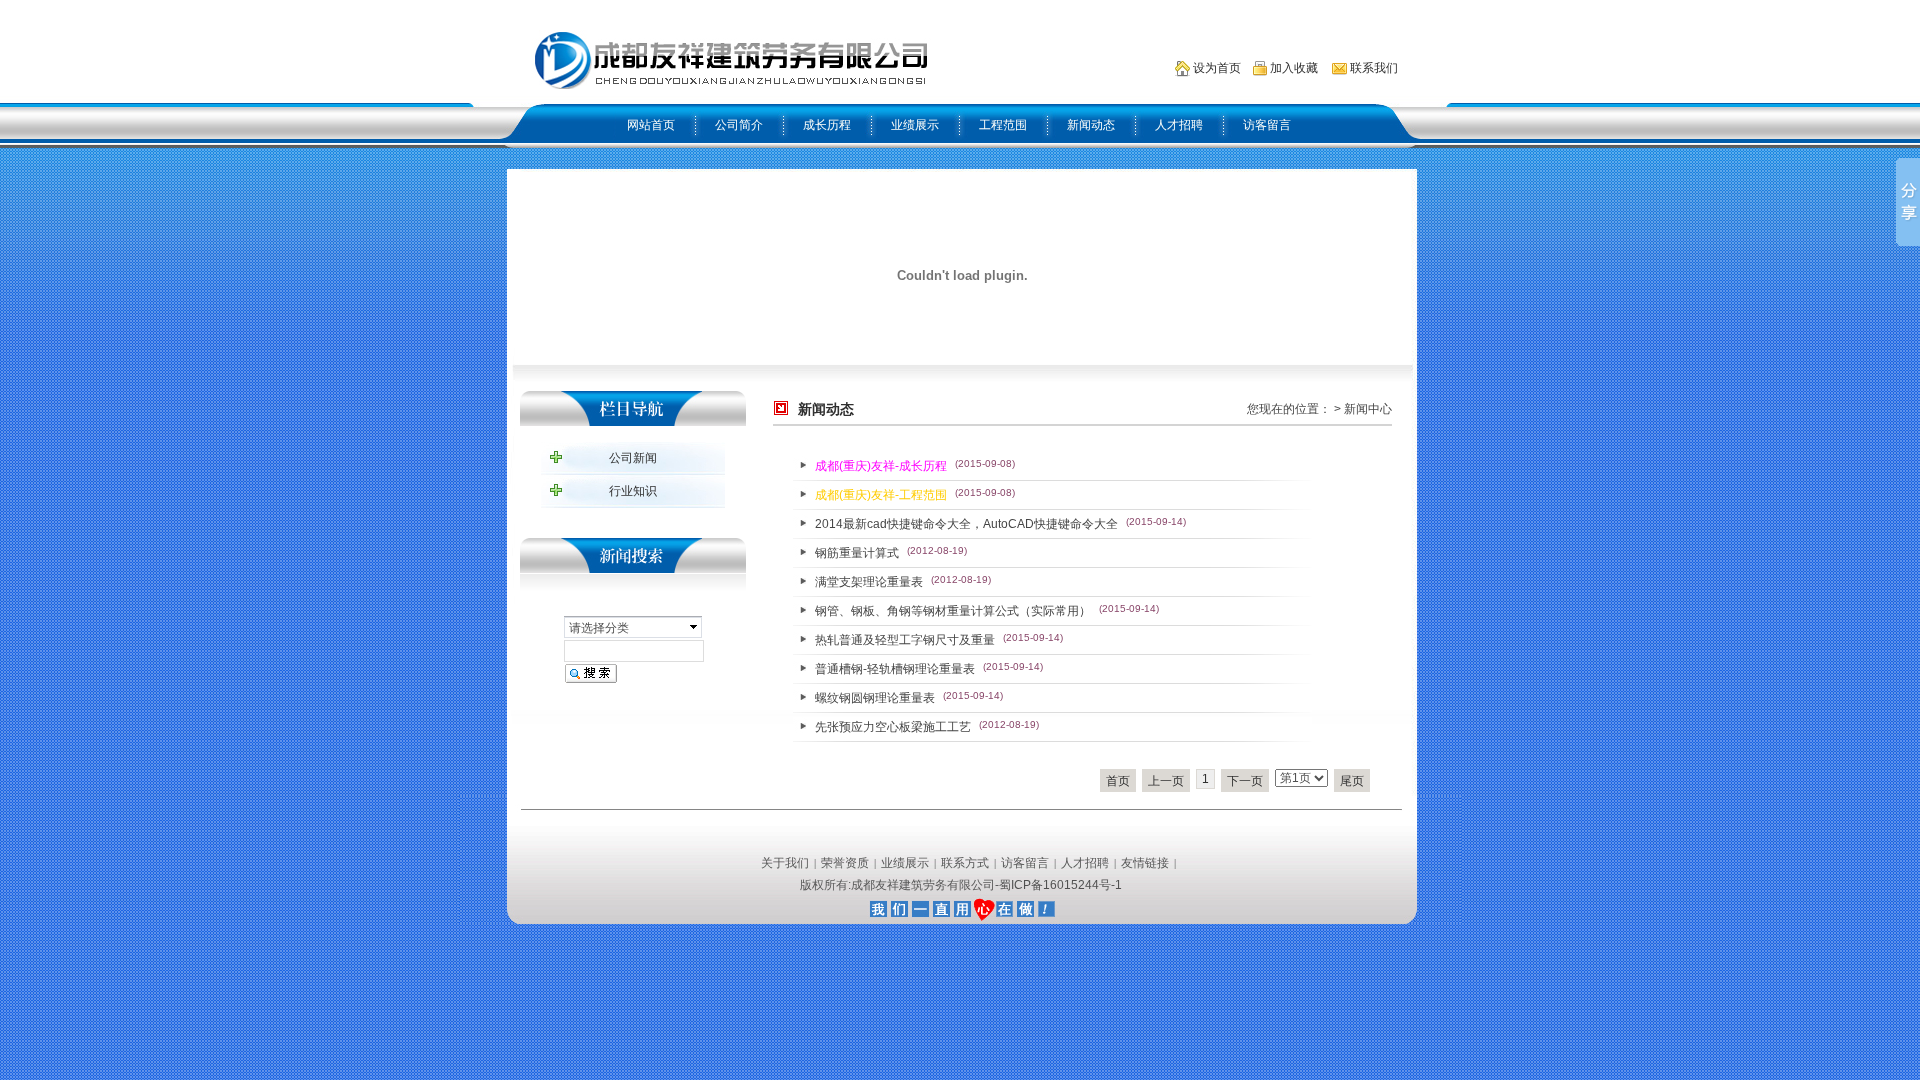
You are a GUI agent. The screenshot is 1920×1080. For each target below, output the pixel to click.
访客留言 (1267, 125)
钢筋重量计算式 (857, 553)
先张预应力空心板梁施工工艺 (893, 727)
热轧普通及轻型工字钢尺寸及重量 (905, 640)
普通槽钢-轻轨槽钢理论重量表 (895, 669)
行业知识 (633, 491)
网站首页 (651, 125)
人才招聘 (1179, 125)
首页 (1118, 781)
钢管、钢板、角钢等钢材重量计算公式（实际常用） (953, 611)
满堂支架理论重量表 (869, 582)
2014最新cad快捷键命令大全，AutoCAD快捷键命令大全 (966, 524)
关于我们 (785, 863)
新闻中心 (1368, 409)
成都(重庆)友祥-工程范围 (881, 495)
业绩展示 (915, 125)
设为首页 (1217, 68)
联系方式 (965, 863)
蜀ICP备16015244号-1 (1060, 885)
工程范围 (1003, 125)
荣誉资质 (845, 863)
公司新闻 (633, 458)
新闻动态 (1091, 125)
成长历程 (827, 125)
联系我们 (1374, 68)
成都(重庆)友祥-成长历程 (881, 466)
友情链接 (1145, 863)
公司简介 (739, 125)
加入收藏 (1294, 68)
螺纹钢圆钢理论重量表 (875, 698)
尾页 (1352, 781)
